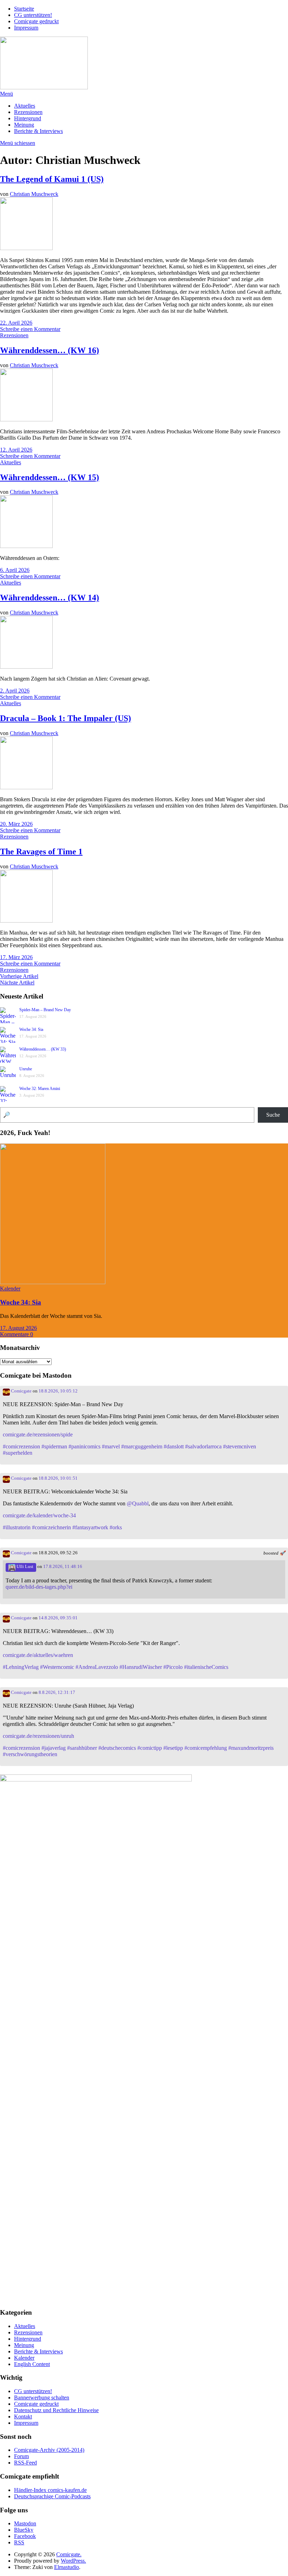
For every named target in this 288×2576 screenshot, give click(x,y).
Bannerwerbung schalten (42, 2398)
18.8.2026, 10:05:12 (58, 1391)
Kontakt (23, 2416)
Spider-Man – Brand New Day (45, 1010)
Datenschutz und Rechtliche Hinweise (56, 2410)
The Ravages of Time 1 (41, 852)
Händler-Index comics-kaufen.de (50, 2490)
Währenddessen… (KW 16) (50, 350)
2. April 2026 (15, 691)
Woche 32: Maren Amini (40, 1089)
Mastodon (25, 2523)
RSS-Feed (25, 2463)
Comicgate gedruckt (36, 21)
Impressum (26, 28)
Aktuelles (25, 106)
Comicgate (21, 1391)
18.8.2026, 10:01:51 (58, 1478)
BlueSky (24, 2530)
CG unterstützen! (33, 15)
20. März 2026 (16, 824)
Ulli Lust (24, 1567)
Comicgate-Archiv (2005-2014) (49, 2450)
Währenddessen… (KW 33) (43, 1049)
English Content (32, 2364)
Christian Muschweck (34, 194)
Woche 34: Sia (31, 1029)
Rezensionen (28, 112)
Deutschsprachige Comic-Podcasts (52, 2496)
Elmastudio (67, 2567)
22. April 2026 (16, 323)
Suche (273, 1115)
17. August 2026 (18, 1328)
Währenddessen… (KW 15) (50, 477)
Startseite (24, 9)
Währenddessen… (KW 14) (50, 598)
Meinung (24, 125)
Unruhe (26, 1069)
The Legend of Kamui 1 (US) (52, 179)
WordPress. (73, 2561)
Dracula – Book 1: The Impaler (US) (66, 718)
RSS (19, 2542)
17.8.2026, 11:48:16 (63, 1567)
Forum (21, 2456)
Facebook (25, 2536)
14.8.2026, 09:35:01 (58, 1618)
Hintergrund (28, 118)
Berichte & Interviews (38, 131)
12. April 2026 (16, 450)
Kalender (10, 1289)
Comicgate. (69, 2554)
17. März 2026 (16, 957)
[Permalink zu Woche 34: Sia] (53, 1282)
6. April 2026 (15, 570)
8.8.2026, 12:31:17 (57, 1692)
